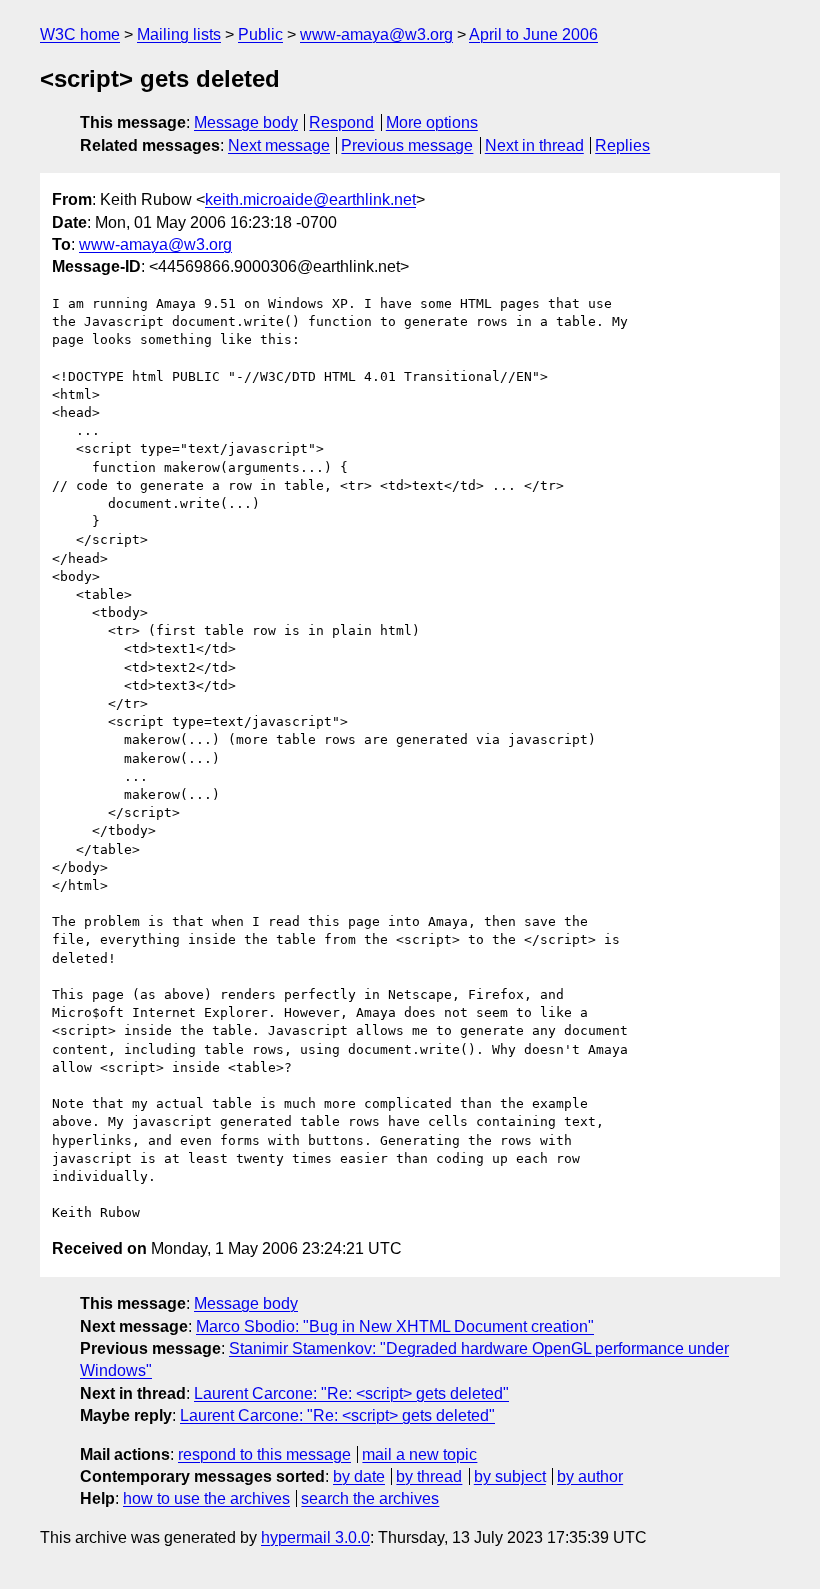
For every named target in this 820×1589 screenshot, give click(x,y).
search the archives (370, 1498)
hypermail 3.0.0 (315, 1537)
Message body (246, 122)
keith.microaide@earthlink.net (310, 199)
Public (260, 34)
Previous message (407, 145)
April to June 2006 (533, 34)
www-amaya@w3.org (376, 34)
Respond (341, 122)
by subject (510, 1476)
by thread (429, 1476)
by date (359, 1476)
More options (432, 122)
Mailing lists (179, 34)
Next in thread (534, 145)
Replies (622, 145)
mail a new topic (419, 1454)
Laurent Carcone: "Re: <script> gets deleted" (351, 1393)
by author (590, 1476)
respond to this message (264, 1454)
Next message (279, 145)
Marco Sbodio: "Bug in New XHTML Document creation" (395, 1326)
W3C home (80, 34)
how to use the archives (206, 1498)
